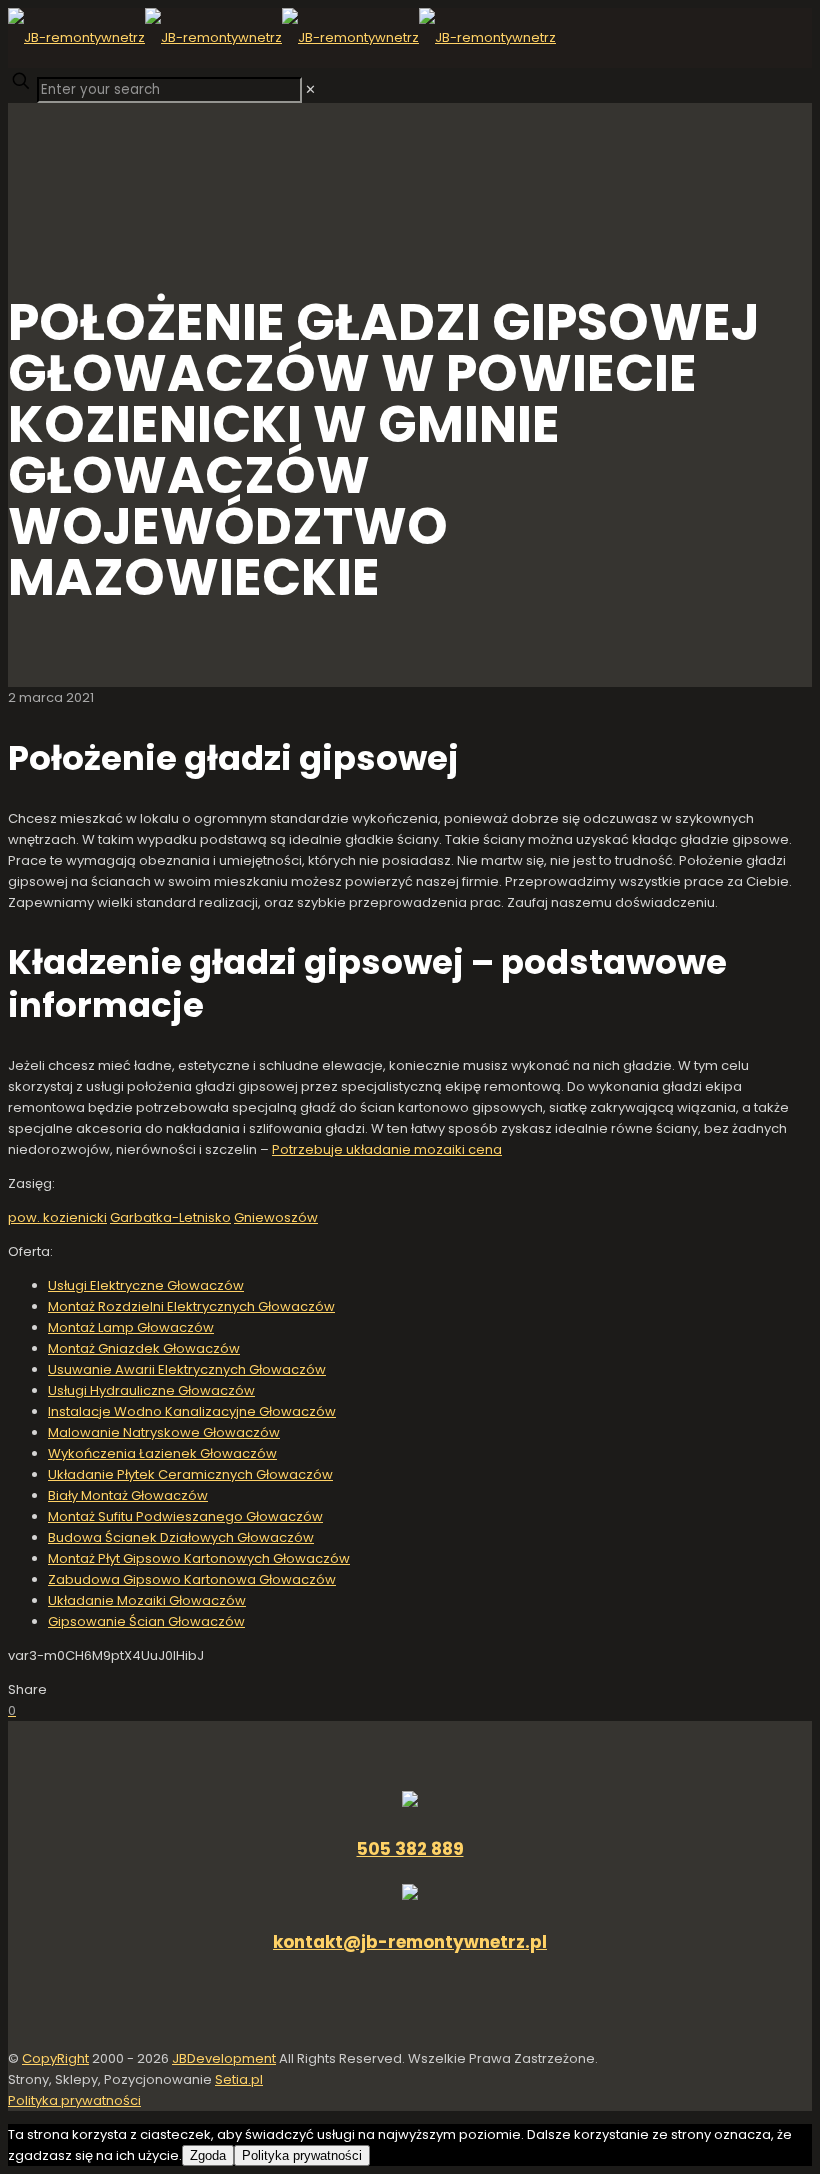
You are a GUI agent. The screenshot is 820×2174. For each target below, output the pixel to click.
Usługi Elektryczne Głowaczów (146, 1285)
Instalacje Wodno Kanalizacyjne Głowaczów (192, 1411)
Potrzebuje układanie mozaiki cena (387, 1149)
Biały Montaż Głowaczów (128, 1495)
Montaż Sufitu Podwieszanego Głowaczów (185, 1516)
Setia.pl (239, 2079)
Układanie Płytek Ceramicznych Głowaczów (190, 1474)
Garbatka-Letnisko (170, 1217)
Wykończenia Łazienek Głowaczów (162, 1453)
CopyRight (55, 2058)
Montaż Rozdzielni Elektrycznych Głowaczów (191, 1306)
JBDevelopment (224, 2058)
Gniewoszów (276, 1217)
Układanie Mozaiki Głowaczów (147, 1600)
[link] (310, 89)
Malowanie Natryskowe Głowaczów (164, 1432)
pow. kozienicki (57, 1217)
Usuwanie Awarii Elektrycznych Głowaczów (187, 1369)
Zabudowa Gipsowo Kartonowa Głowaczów (192, 1579)
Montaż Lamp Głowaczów (131, 1327)
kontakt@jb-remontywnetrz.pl (410, 1942)
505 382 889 (410, 1849)
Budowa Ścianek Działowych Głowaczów (181, 1537)
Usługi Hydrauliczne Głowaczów (151, 1390)
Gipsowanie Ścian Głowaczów (146, 1621)
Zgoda (208, 2155)
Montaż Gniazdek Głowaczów (144, 1348)
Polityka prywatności (74, 2100)
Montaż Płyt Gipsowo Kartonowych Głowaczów (199, 1558)
